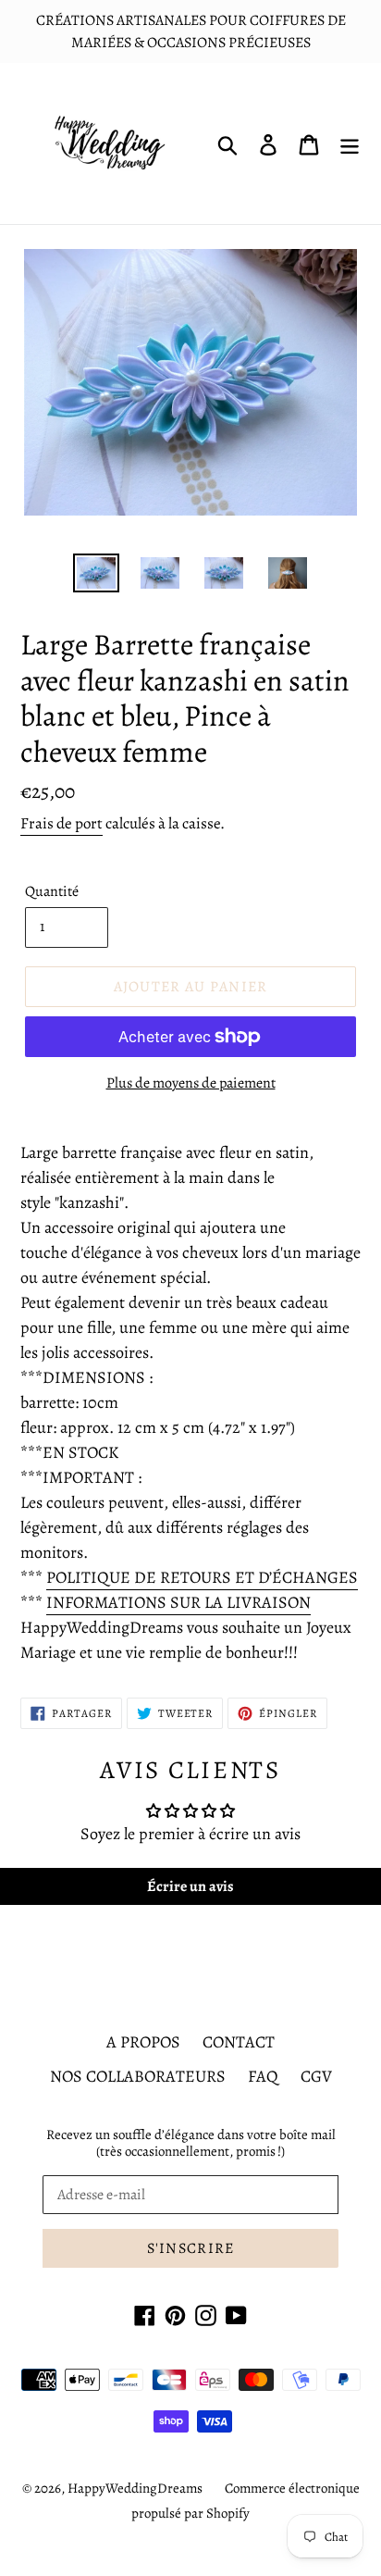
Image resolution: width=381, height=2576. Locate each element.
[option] (97, 574)
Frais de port (61, 823)
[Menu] (350, 144)
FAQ (263, 2076)
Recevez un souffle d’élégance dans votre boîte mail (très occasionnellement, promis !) (191, 2143)
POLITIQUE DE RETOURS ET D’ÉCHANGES (202, 1577)
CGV (316, 2076)
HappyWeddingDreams (135, 2488)
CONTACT (239, 2042)
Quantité (52, 891)
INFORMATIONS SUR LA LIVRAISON (178, 1602)
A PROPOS (143, 2042)
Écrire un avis (190, 1886)
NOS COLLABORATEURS (138, 2076)
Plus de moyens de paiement (191, 1083)
